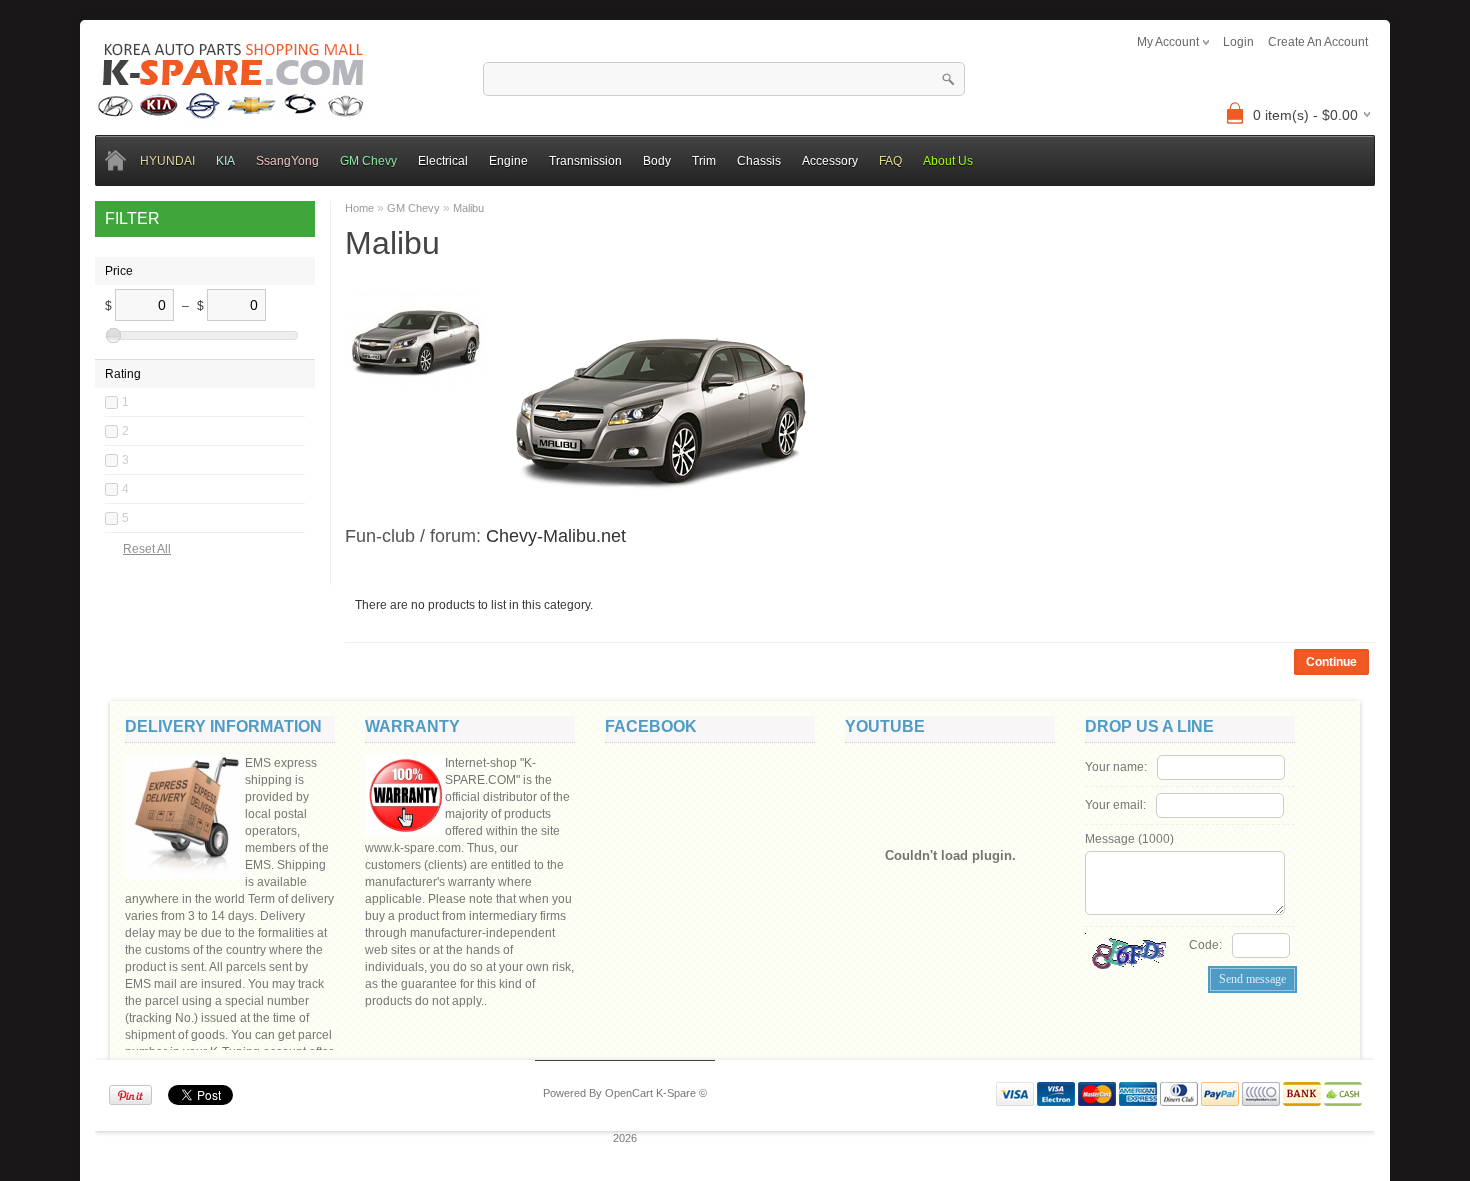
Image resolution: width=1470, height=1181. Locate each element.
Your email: (1115, 805)
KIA (225, 161)
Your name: (1116, 767)
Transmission (585, 161)
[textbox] (724, 79)
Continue (1331, 662)
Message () (1129, 839)
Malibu (468, 208)
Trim (704, 161)
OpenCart (629, 1093)
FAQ (890, 161)
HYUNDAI (167, 161)
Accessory (830, 161)
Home (359, 208)
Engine (508, 161)
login (1238, 42)
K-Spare (676, 1093)
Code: (1205, 945)
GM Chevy (368, 161)
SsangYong (287, 161)
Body (657, 161)
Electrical (443, 161)
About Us (948, 161)
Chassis (759, 161)
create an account (1318, 42)
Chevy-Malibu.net (556, 536)
